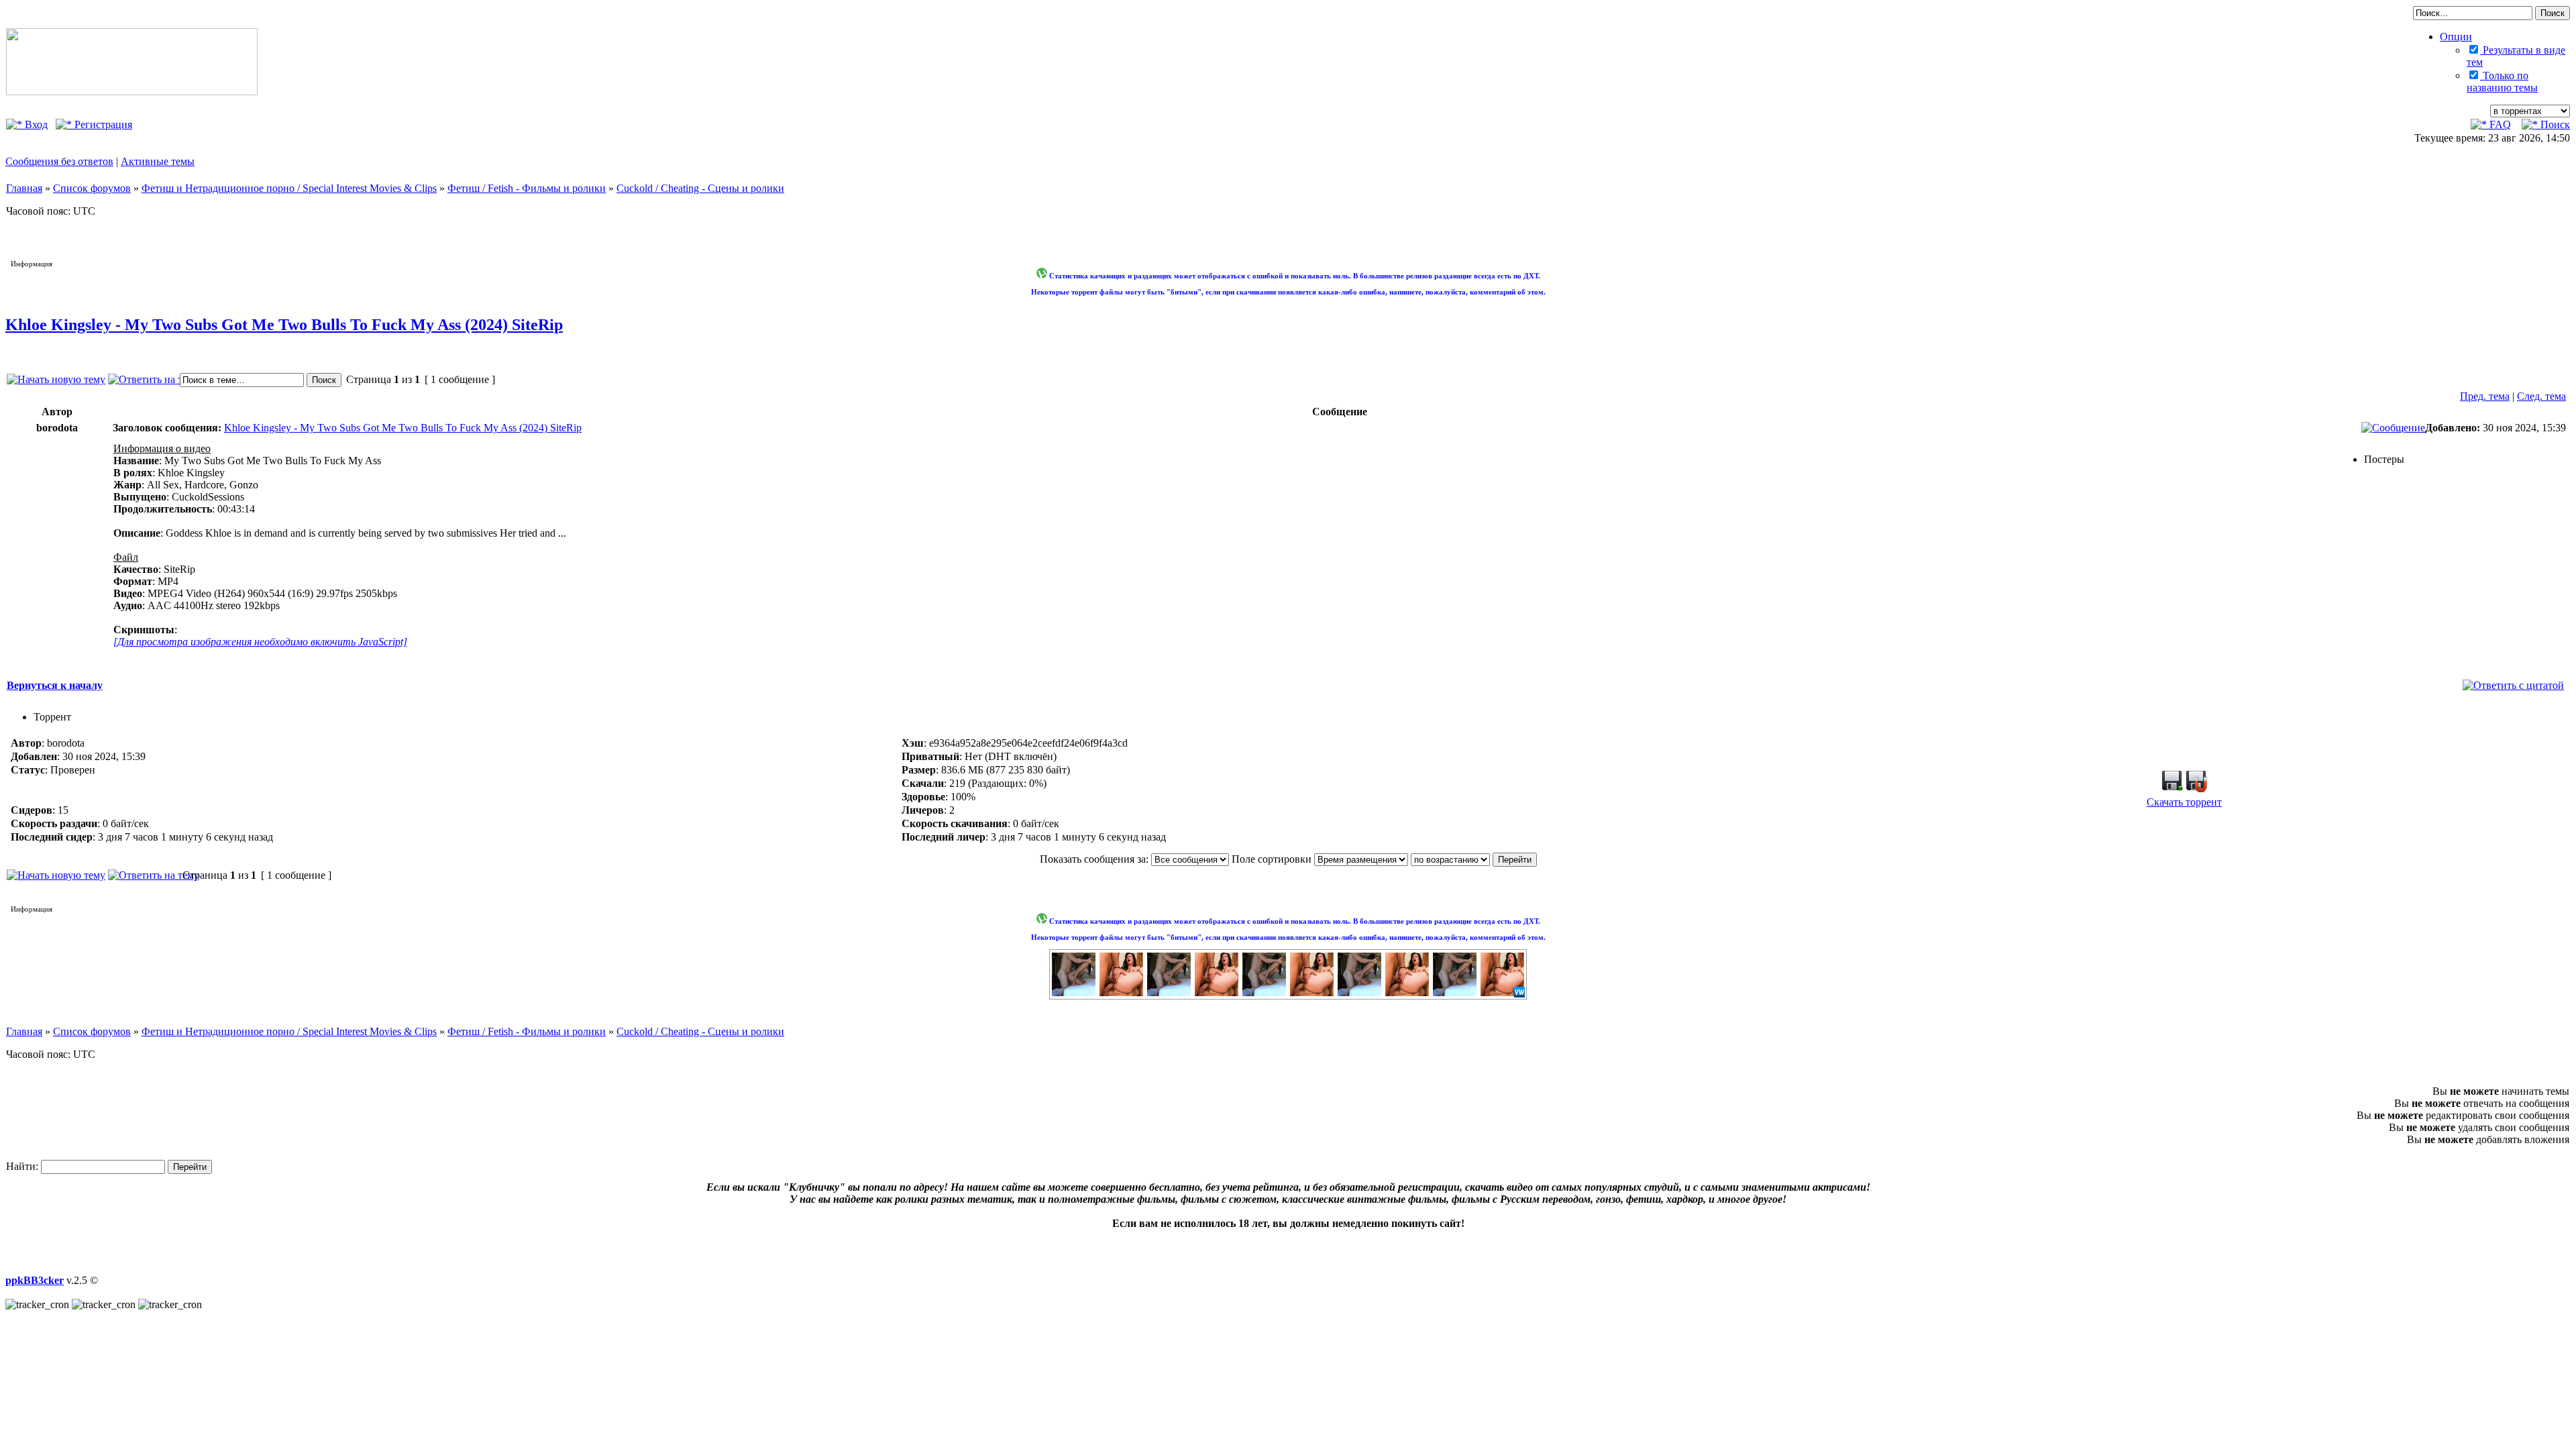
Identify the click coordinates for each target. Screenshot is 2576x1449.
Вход (35, 124)
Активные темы (158, 161)
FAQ (2499, 124)
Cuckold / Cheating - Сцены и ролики (700, 188)
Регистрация (102, 124)
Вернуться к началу (55, 685)
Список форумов (92, 188)
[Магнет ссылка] (2196, 789)
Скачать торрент (2184, 802)
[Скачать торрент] (2172, 789)
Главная (24, 188)
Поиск (2554, 124)
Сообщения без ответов (59, 161)
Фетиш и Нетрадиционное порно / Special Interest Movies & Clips (289, 188)
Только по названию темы (2502, 82)
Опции (2456, 37)
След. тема (2541, 396)
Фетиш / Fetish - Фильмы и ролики (527, 188)
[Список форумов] (132, 92)
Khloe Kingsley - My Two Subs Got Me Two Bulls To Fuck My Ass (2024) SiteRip (284, 325)
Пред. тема (2485, 396)
